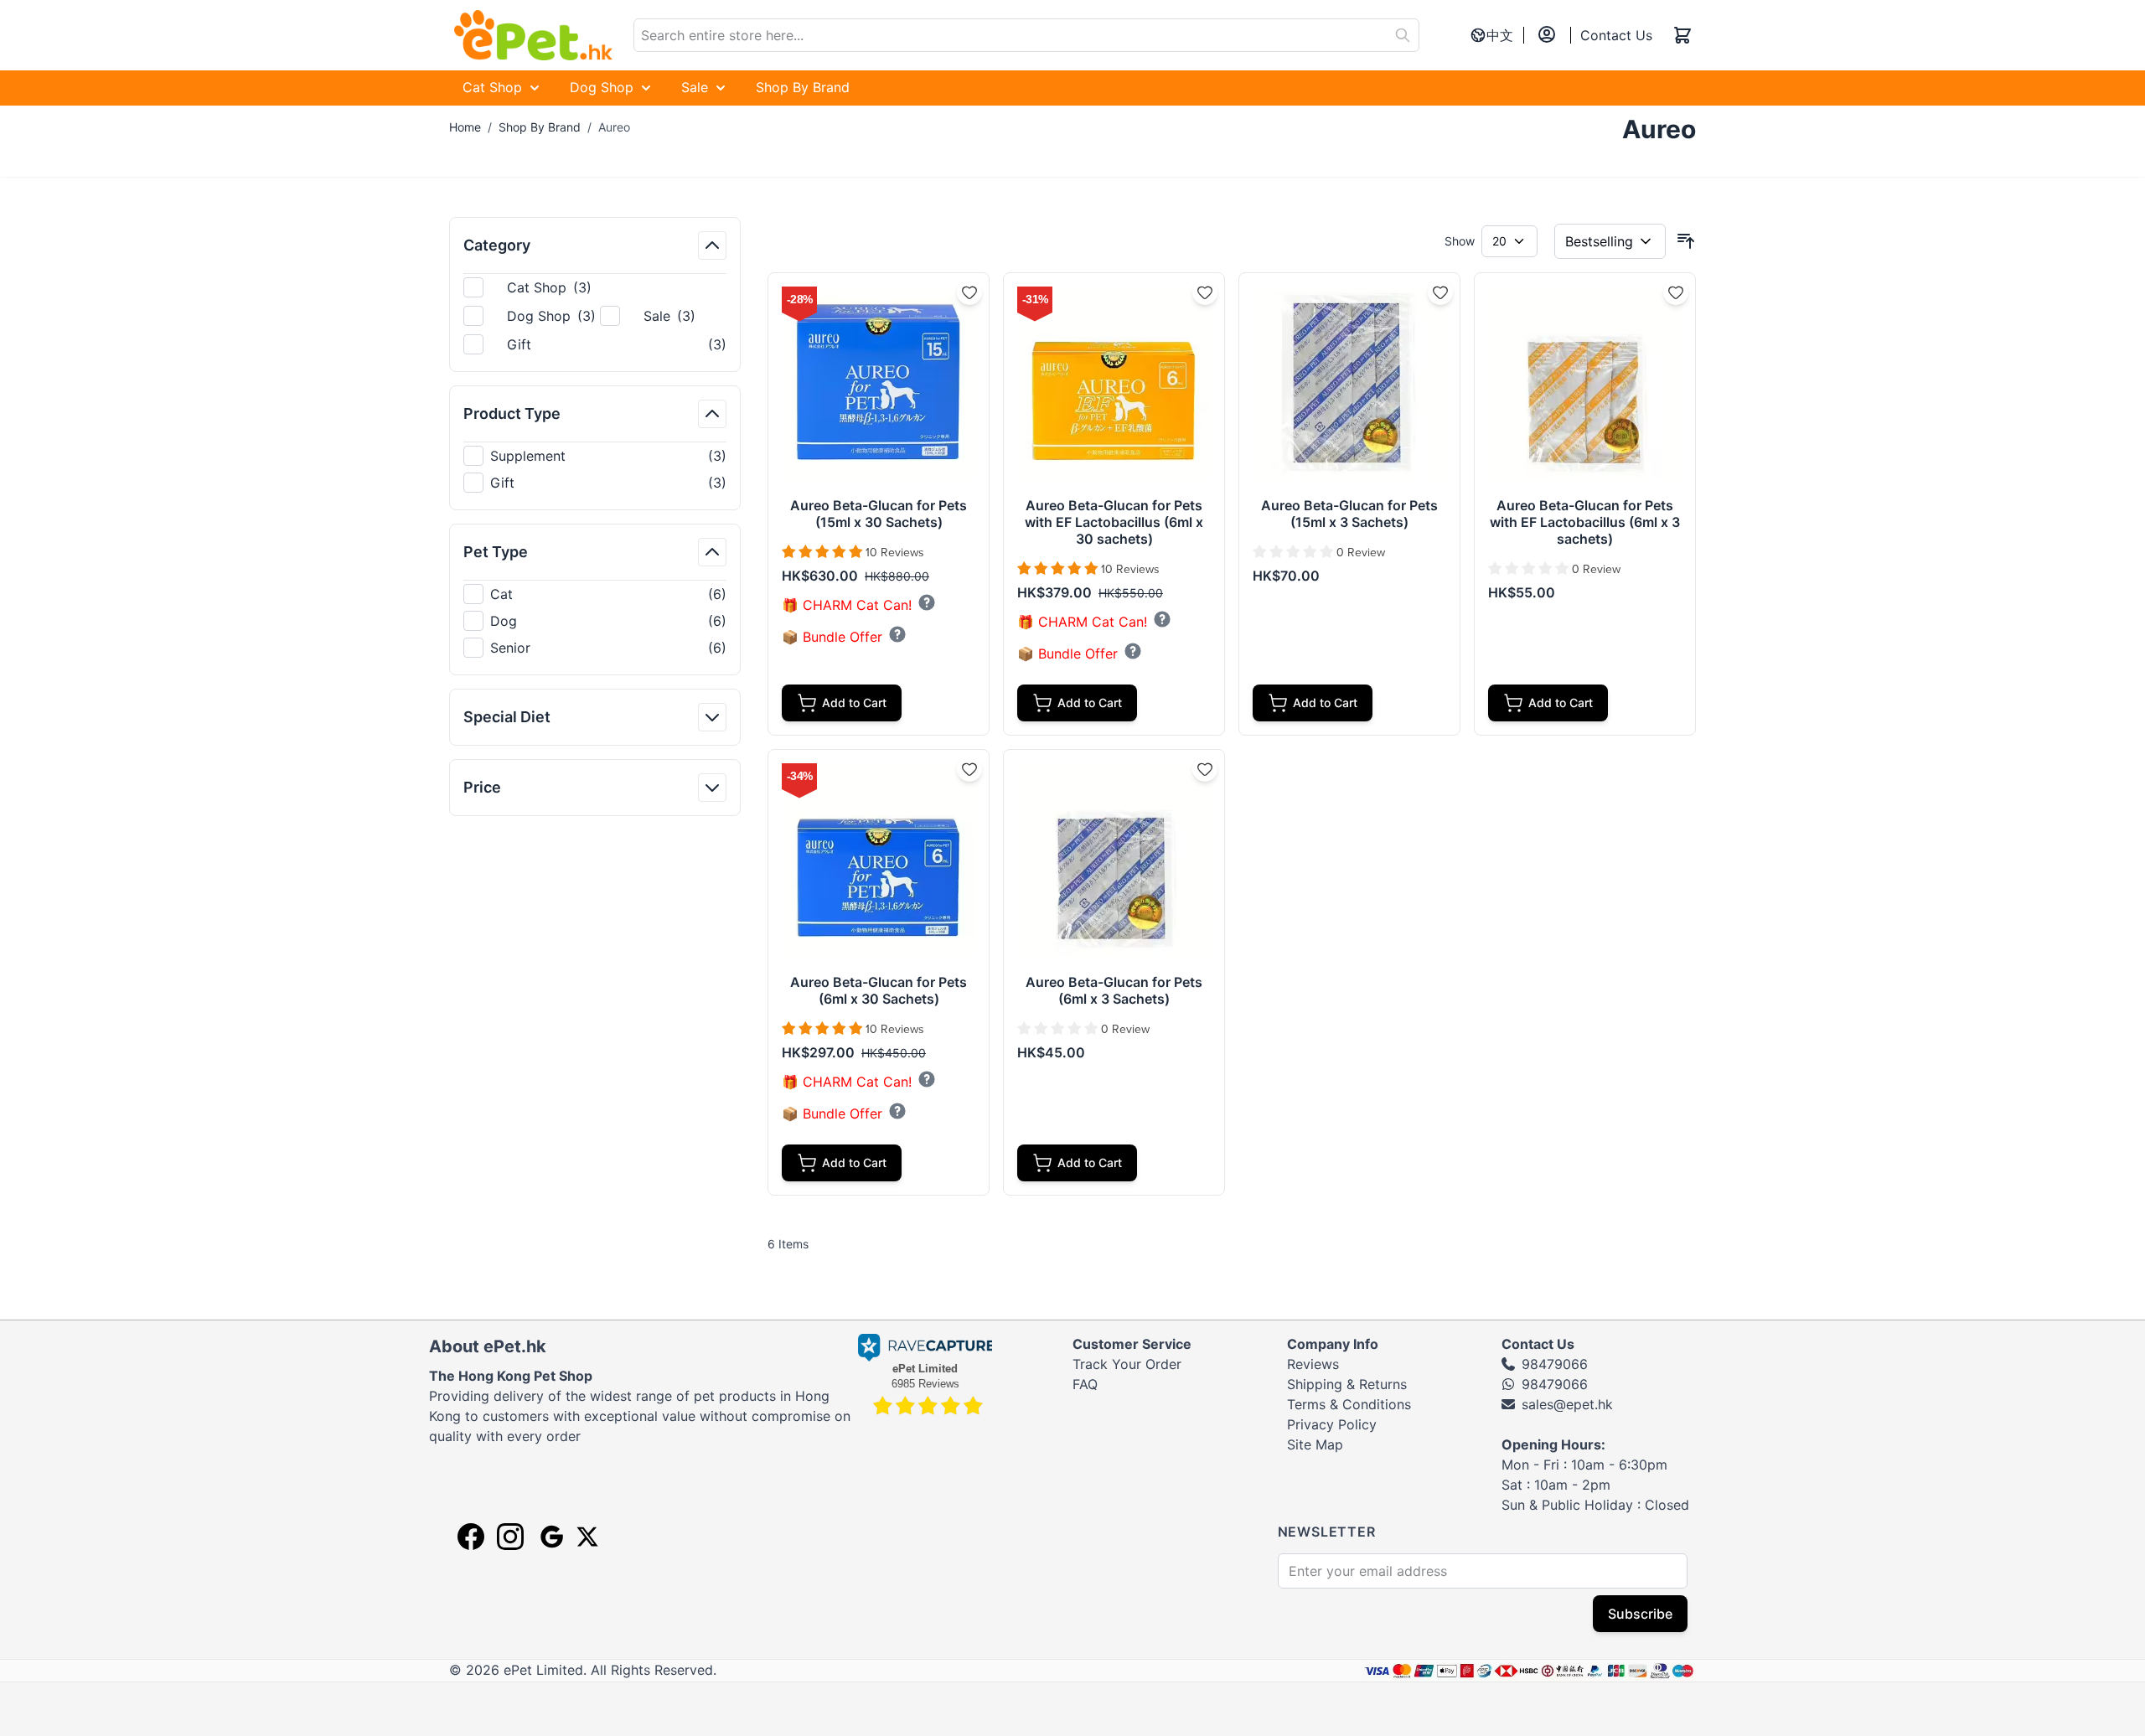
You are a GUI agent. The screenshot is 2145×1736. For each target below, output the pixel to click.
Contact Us (1616, 35)
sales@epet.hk (1567, 1404)
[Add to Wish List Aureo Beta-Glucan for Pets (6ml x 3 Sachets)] (1205, 769)
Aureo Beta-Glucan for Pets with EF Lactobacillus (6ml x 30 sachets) (1114, 522)
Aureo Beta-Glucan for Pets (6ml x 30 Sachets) (879, 990)
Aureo (614, 127)
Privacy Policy (1332, 1424)
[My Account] (1547, 34)
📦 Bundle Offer (832, 637)
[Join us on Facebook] (471, 1537)
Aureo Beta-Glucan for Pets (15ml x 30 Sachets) (879, 514)
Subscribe (1640, 1614)
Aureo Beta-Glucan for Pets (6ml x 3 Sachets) (1114, 990)
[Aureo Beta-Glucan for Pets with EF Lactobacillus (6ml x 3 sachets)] (1585, 383)
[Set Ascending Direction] (1686, 241)
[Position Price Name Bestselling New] (1610, 241)
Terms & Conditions (1349, 1404)
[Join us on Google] (550, 1537)
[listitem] (595, 456)
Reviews (1313, 1364)
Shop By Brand (540, 127)
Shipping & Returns (1347, 1384)
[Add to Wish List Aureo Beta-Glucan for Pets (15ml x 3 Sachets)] (1440, 292)
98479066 (1555, 1364)
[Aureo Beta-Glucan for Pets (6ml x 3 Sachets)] (1114, 860)
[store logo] (533, 35)
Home (465, 127)
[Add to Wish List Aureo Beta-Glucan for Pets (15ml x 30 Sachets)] (969, 292)
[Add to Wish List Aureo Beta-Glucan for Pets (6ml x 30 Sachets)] (969, 769)
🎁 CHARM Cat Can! (847, 605)
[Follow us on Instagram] (510, 1537)
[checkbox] (595, 456)
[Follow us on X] (587, 1537)
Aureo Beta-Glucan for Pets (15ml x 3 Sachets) (1349, 514)
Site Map (1315, 1444)
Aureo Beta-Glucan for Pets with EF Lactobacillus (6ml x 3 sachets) (1585, 522)
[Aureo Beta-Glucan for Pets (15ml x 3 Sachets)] (1349, 383)
